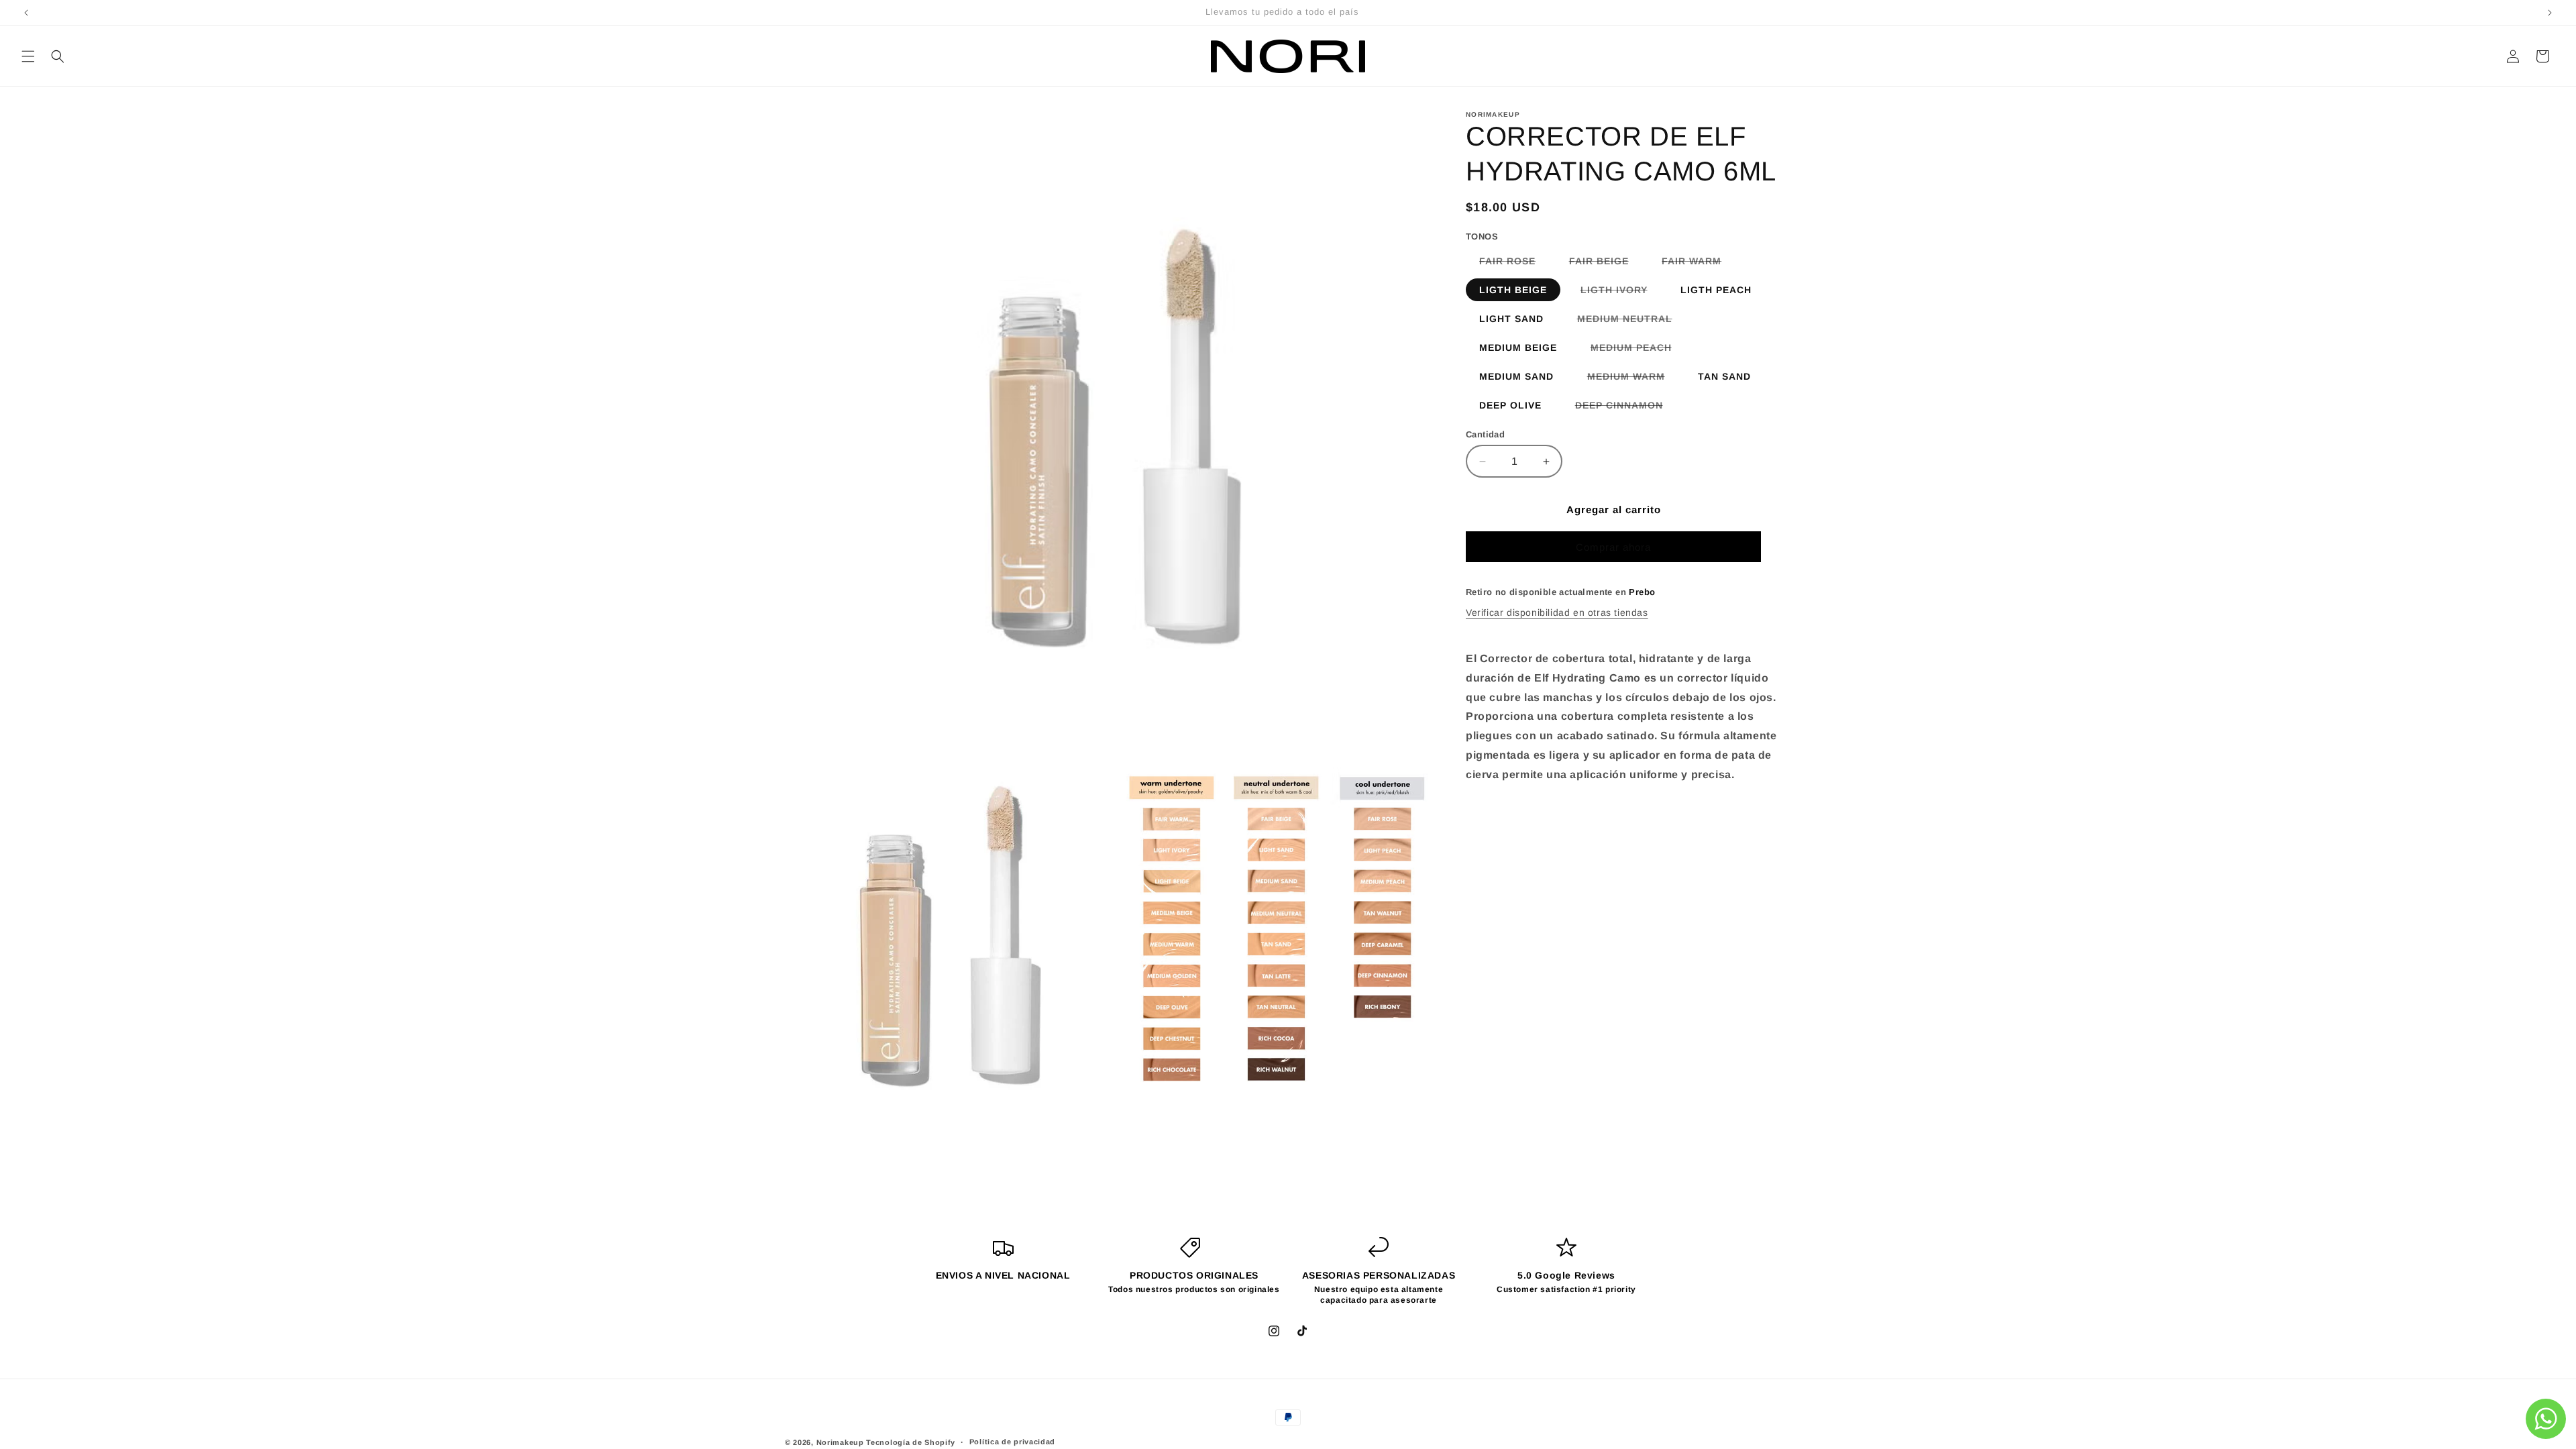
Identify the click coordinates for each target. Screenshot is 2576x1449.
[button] (28, 56)
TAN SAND (1724, 376)
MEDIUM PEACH (1638, 350)
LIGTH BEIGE (1513, 290)
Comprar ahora (1613, 547)
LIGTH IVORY (1621, 292)
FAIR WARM (1698, 264)
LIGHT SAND (1511, 319)
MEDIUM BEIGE (1518, 347)
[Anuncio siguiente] (2550, 13)
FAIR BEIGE (1606, 264)
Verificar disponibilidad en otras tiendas (1557, 612)
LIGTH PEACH (1716, 290)
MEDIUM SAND (1516, 376)
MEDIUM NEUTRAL (1631, 321)
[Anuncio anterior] (26, 13)
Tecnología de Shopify (911, 1442)
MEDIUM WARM (1633, 379)
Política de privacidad (1012, 1442)
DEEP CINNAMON (1626, 408)
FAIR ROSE (1514, 264)
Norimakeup (840, 1442)
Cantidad (1485, 434)
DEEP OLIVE (1510, 405)
